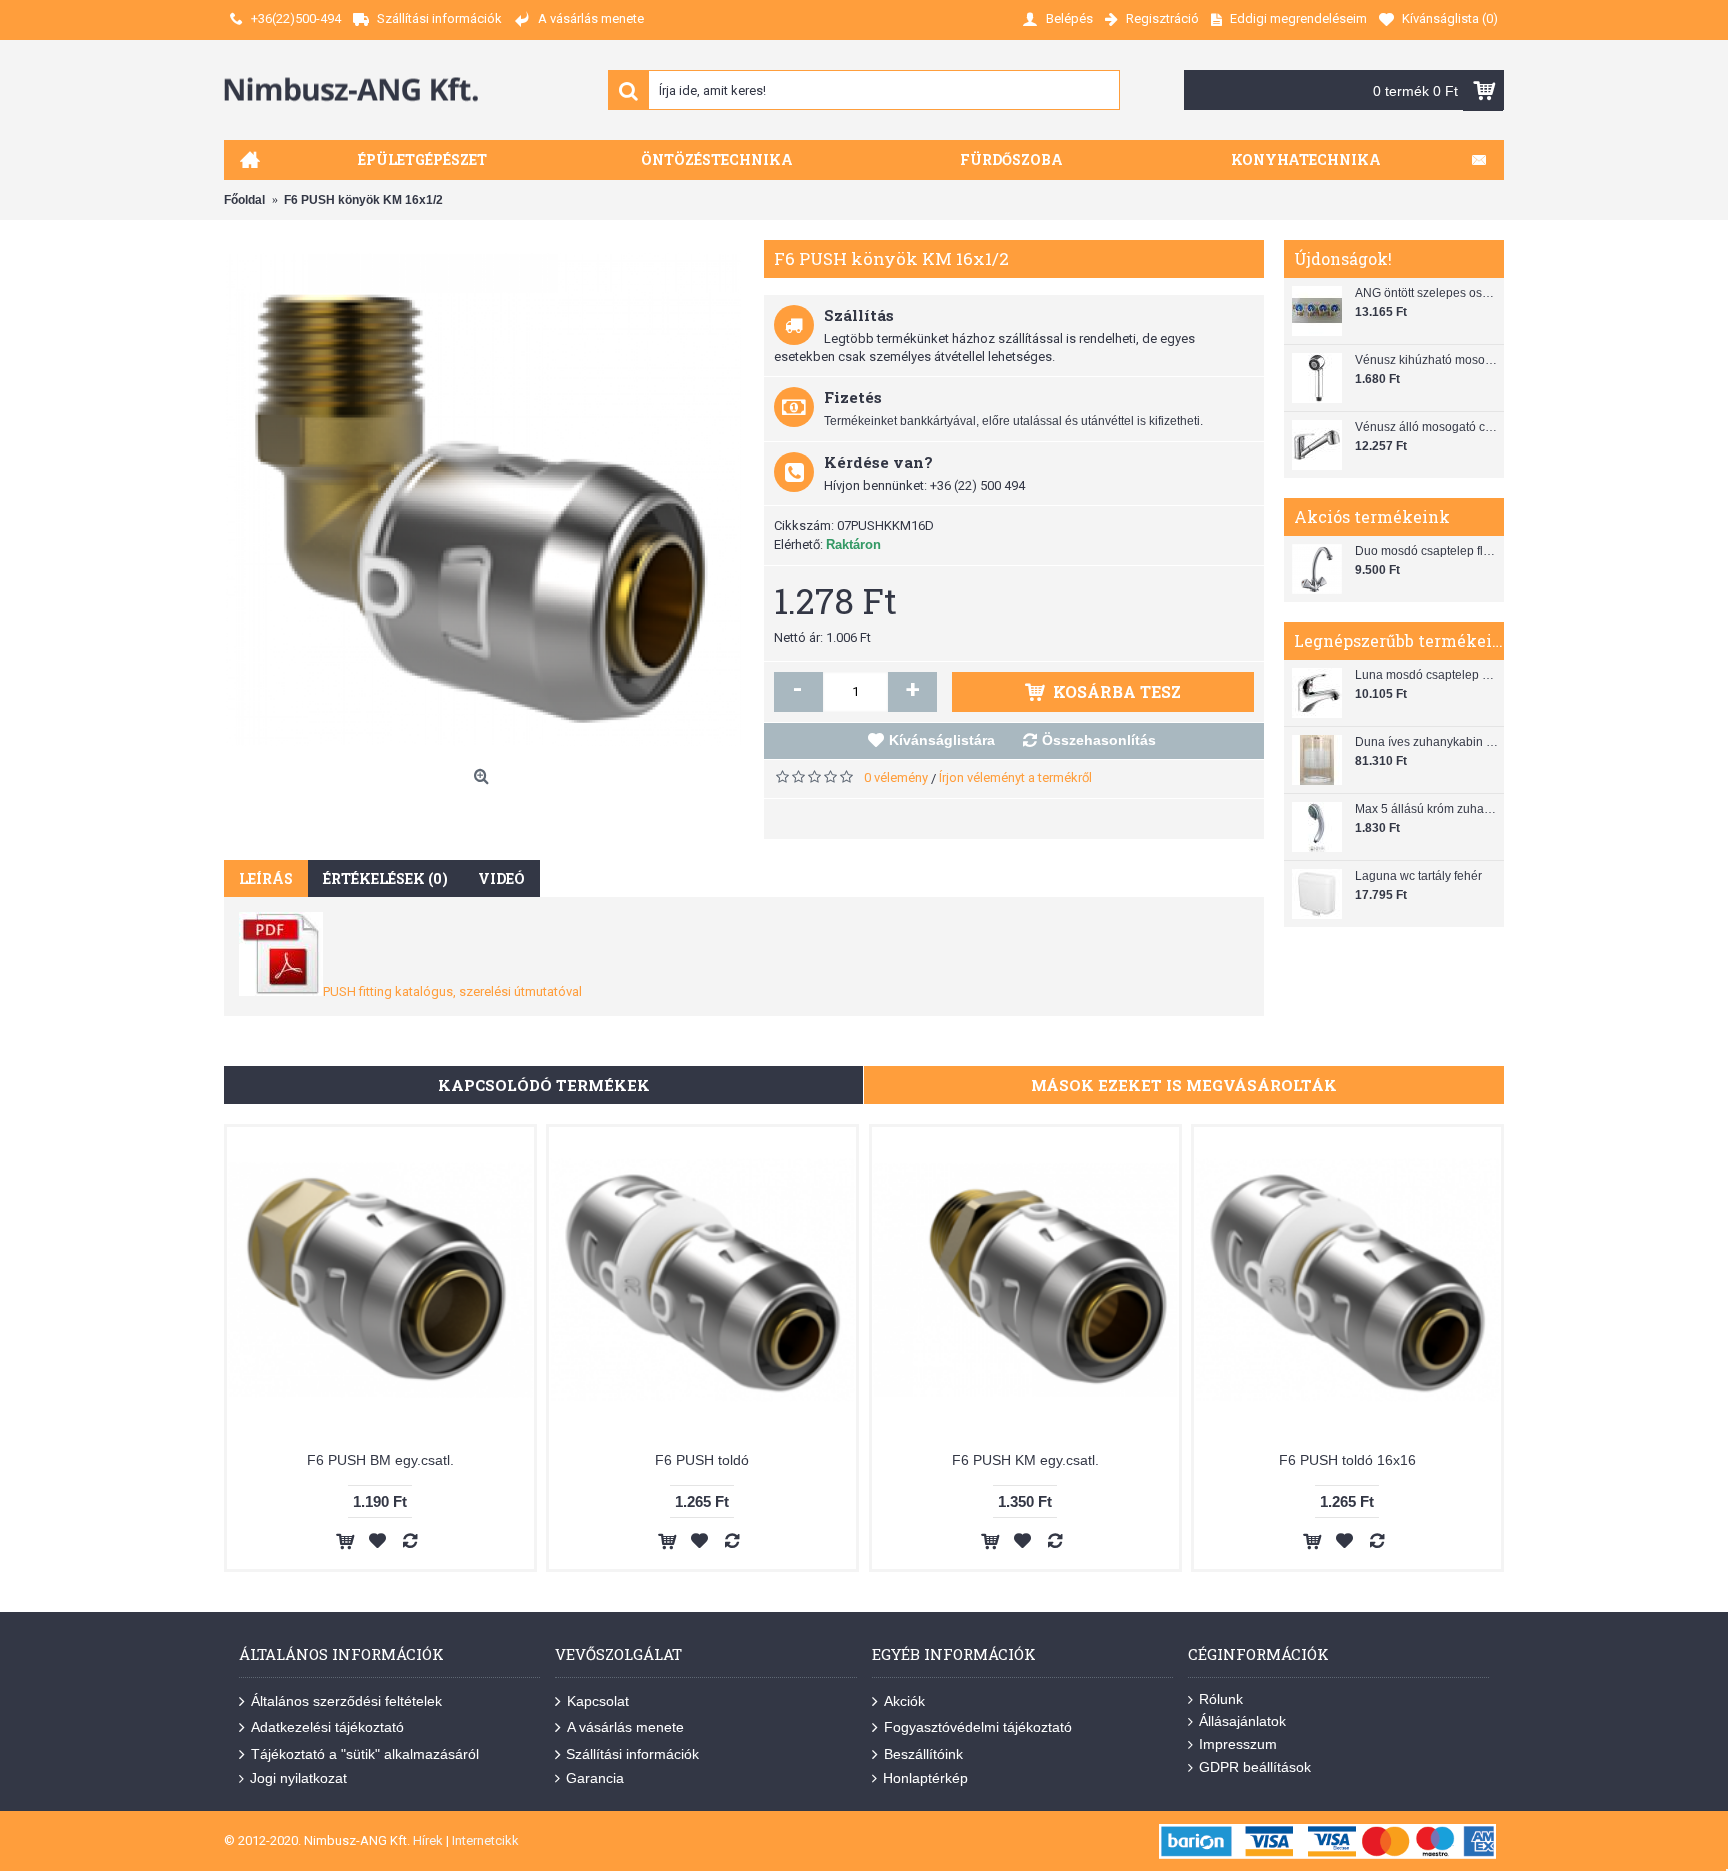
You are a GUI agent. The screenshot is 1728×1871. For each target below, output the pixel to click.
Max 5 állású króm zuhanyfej (1427, 809)
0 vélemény (896, 777)
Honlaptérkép (925, 1778)
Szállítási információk (632, 1754)
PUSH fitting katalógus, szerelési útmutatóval (452, 991)
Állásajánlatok (1242, 1721)
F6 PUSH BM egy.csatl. (380, 1460)
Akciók (904, 1701)
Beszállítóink (923, 1754)
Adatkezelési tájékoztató (327, 1727)
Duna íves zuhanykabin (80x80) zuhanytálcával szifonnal (1427, 742)
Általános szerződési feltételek (346, 1701)
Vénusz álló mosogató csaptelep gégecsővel (1427, 427)
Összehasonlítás (1099, 740)
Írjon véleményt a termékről (1015, 777)
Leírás (266, 878)
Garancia (595, 1778)
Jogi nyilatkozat (298, 1778)
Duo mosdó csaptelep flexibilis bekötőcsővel (1427, 551)
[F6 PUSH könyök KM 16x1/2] (484, 500)
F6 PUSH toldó (702, 1460)
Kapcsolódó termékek (544, 1085)
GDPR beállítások (1255, 1767)
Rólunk (1221, 1699)
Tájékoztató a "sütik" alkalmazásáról (365, 1754)
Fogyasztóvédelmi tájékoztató (978, 1727)
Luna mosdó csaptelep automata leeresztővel (1427, 675)
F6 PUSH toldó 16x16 (1347, 1460)
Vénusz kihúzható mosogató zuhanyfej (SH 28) (1427, 360)
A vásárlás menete (625, 1727)
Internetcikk (485, 1840)
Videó (501, 878)
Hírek (428, 1840)
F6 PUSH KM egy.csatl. (1025, 1460)
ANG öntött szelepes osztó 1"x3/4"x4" (1427, 293)
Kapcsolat (598, 1701)
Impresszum (1238, 1744)
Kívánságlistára (942, 740)
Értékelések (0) (385, 878)
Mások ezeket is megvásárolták (1184, 1085)
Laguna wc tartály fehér (1418, 876)
